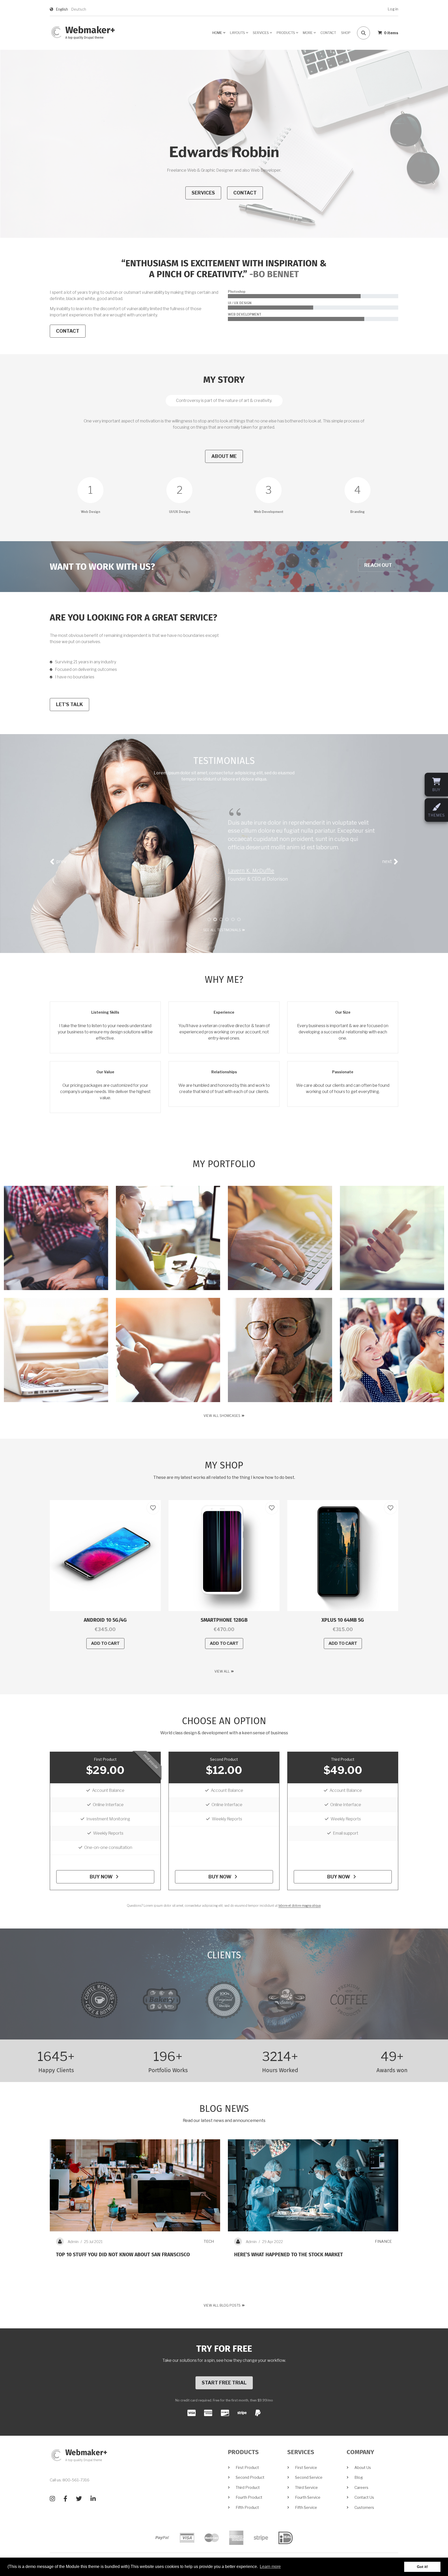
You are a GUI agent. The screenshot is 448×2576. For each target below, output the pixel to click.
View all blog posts (222, 2305)
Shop (346, 33)
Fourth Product (249, 2497)
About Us (363, 2468)
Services (263, 34)
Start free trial (224, 2383)
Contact (328, 33)
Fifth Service (306, 2508)
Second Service (309, 2477)
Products (288, 34)
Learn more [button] (270, 2567)
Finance (383, 2241)
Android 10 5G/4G (105, 1620)
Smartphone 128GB (224, 1620)
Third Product (343, 1759)
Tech (209, 2241)
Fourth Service (308, 2497)
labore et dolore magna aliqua (300, 1906)
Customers (364, 2508)
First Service (306, 2468)
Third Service (306, 2488)
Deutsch (79, 9)
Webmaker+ (90, 31)
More (310, 34)
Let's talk (69, 704)
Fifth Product (247, 2508)
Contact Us (364, 2497)
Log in (393, 9)
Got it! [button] (422, 2567)
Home (219, 34)
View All (222, 1671)
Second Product (224, 1759)
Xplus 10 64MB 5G (343, 1620)
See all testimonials (222, 930)
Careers (361, 2488)
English (62, 9)
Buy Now (102, 1877)
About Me (224, 456)
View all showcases (222, 1416)
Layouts (239, 34)
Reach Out (378, 565)
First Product (105, 1759)
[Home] (56, 32)
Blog (359, 2477)
